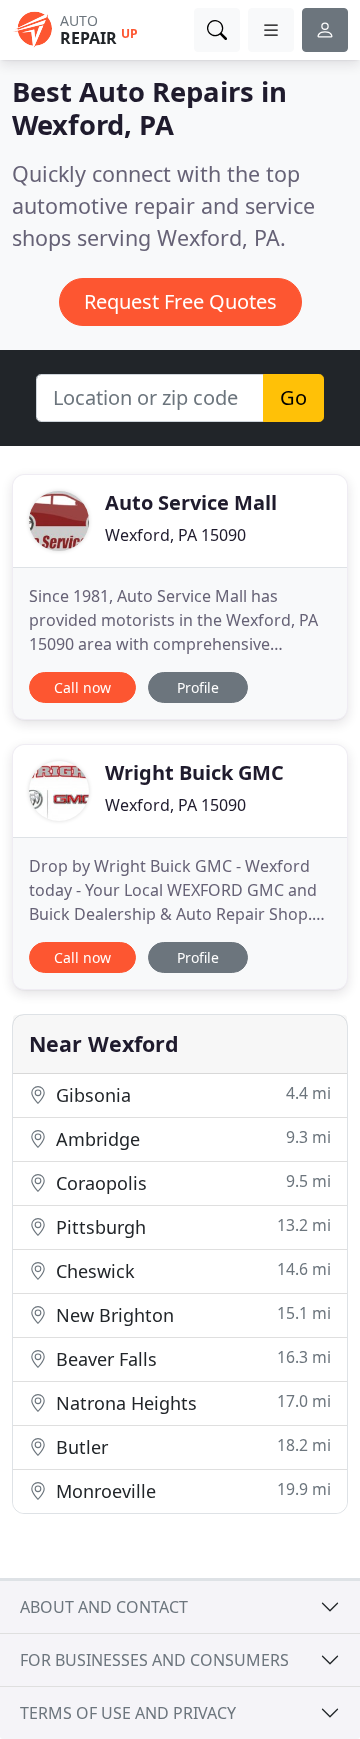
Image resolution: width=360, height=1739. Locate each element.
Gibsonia (191, 1094)
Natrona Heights (191, 1402)
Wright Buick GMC (194, 772)
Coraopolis (191, 1182)
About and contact (104, 1607)
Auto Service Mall (191, 502)
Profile (198, 687)
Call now (82, 687)
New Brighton (191, 1314)
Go (293, 397)
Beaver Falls (191, 1358)
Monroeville (191, 1490)
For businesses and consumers (154, 1660)
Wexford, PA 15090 (175, 535)
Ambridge (191, 1138)
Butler (191, 1446)
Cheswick (191, 1270)
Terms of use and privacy (128, 1713)
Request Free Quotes (180, 301)
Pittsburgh (191, 1226)
